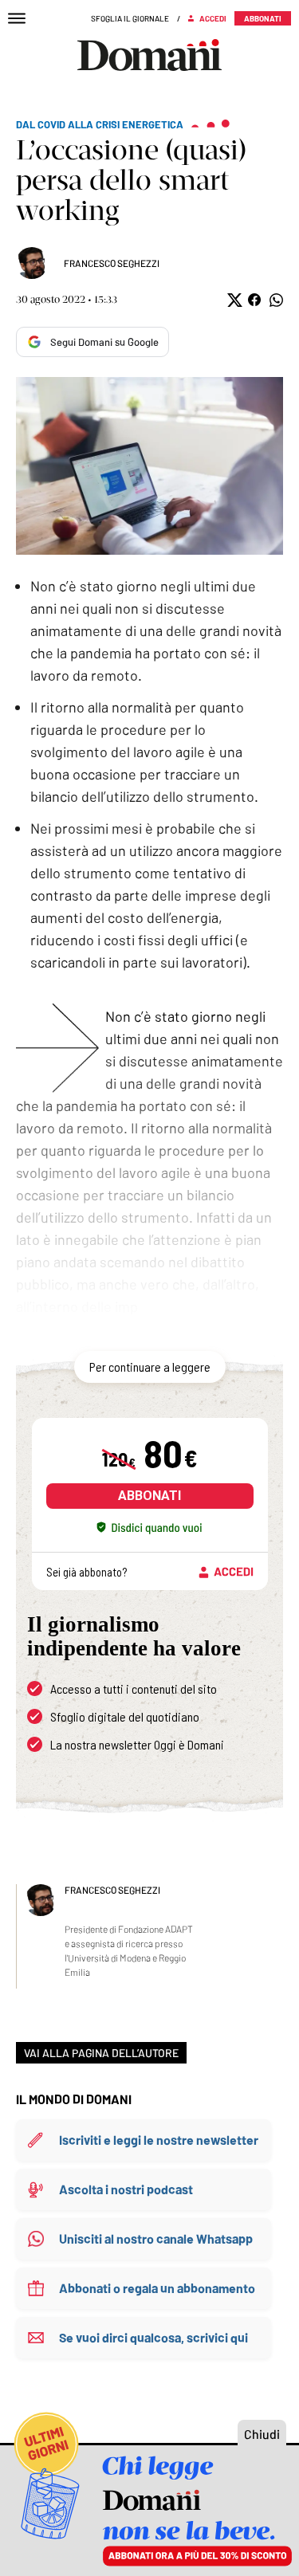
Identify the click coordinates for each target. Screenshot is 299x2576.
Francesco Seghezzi (112, 263)
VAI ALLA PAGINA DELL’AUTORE (101, 2053)
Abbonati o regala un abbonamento (157, 2288)
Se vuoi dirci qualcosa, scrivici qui (153, 2337)
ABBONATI (149, 1496)
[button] (233, 300)
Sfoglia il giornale (130, 18)
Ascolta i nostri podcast (126, 2189)
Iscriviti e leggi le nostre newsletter (159, 2140)
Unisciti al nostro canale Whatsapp (156, 2238)
